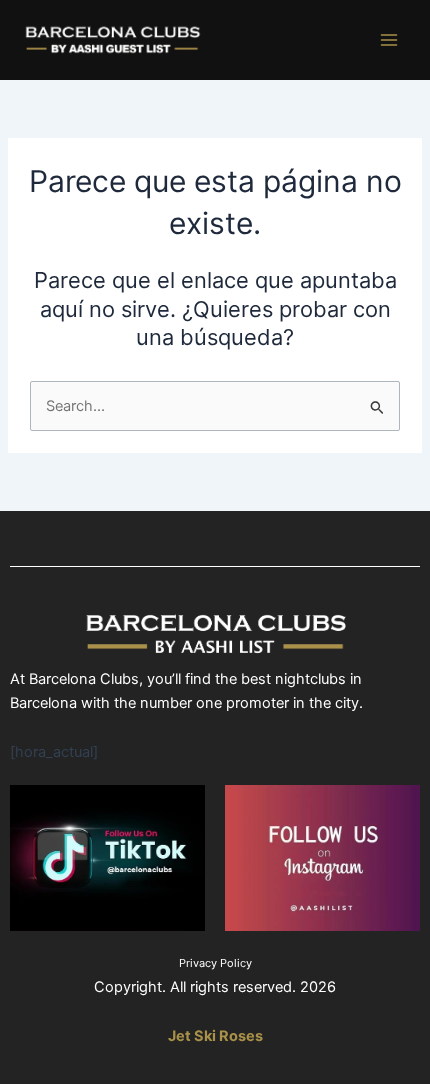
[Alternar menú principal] (389, 40)
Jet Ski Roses (215, 1036)
